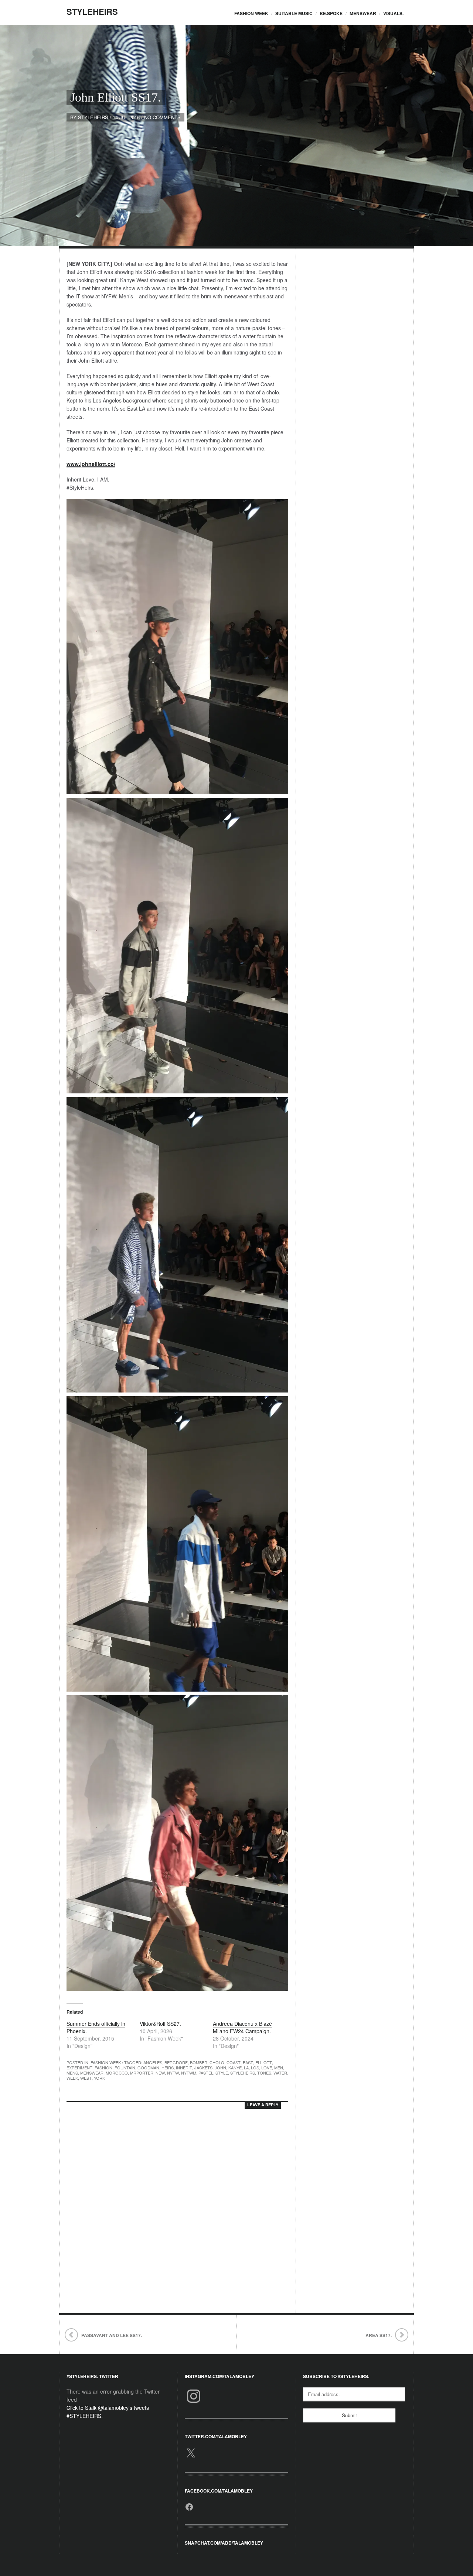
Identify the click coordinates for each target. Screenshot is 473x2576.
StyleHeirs (92, 11)
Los (255, 2068)
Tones (264, 2073)
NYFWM (189, 2073)
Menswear (363, 13)
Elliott (264, 2062)
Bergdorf (176, 2062)
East (248, 2062)
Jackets (203, 2068)
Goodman (148, 2068)
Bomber (199, 2062)
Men (279, 2068)
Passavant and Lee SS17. (112, 2335)
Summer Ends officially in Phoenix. (96, 2027)
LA (246, 2068)
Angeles (153, 2062)
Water (280, 2073)
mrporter (142, 2073)
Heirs (168, 2068)
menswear (92, 2073)
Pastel (206, 2073)
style (222, 2073)
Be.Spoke (331, 13)
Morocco (117, 2073)
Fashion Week (251, 13)
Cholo (217, 2062)
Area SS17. (379, 2335)
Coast (234, 2062)
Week (72, 2078)
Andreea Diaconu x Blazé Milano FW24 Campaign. (242, 2027)
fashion (103, 2068)
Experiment (79, 2068)
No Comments (162, 117)
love (267, 2068)
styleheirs (93, 117)
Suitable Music (294, 13)
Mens (72, 2073)
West (86, 2078)
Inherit (184, 2068)
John (220, 2068)
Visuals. (393, 13)
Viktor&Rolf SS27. (160, 2024)
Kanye (235, 2068)
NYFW (173, 2073)
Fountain (125, 2068)
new (160, 2073)
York (99, 2078)
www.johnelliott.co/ (91, 464)
